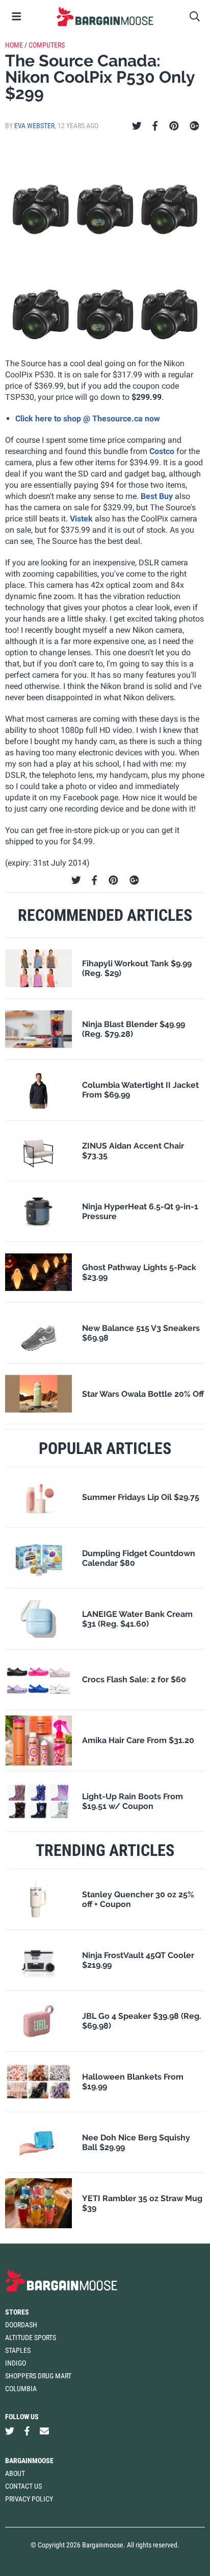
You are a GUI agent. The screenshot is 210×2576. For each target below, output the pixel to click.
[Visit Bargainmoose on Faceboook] (27, 2431)
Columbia (21, 2389)
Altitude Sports (31, 2338)
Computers (47, 45)
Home (14, 45)
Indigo (16, 2363)
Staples (18, 2350)
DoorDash (21, 2325)
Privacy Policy (29, 2499)
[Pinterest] (174, 126)
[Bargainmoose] (105, 16)
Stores (17, 2312)
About (15, 2473)
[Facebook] (155, 126)
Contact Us (23, 2486)
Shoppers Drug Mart (38, 2376)
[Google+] (194, 126)
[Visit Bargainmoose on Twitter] (10, 2431)
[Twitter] (137, 126)
